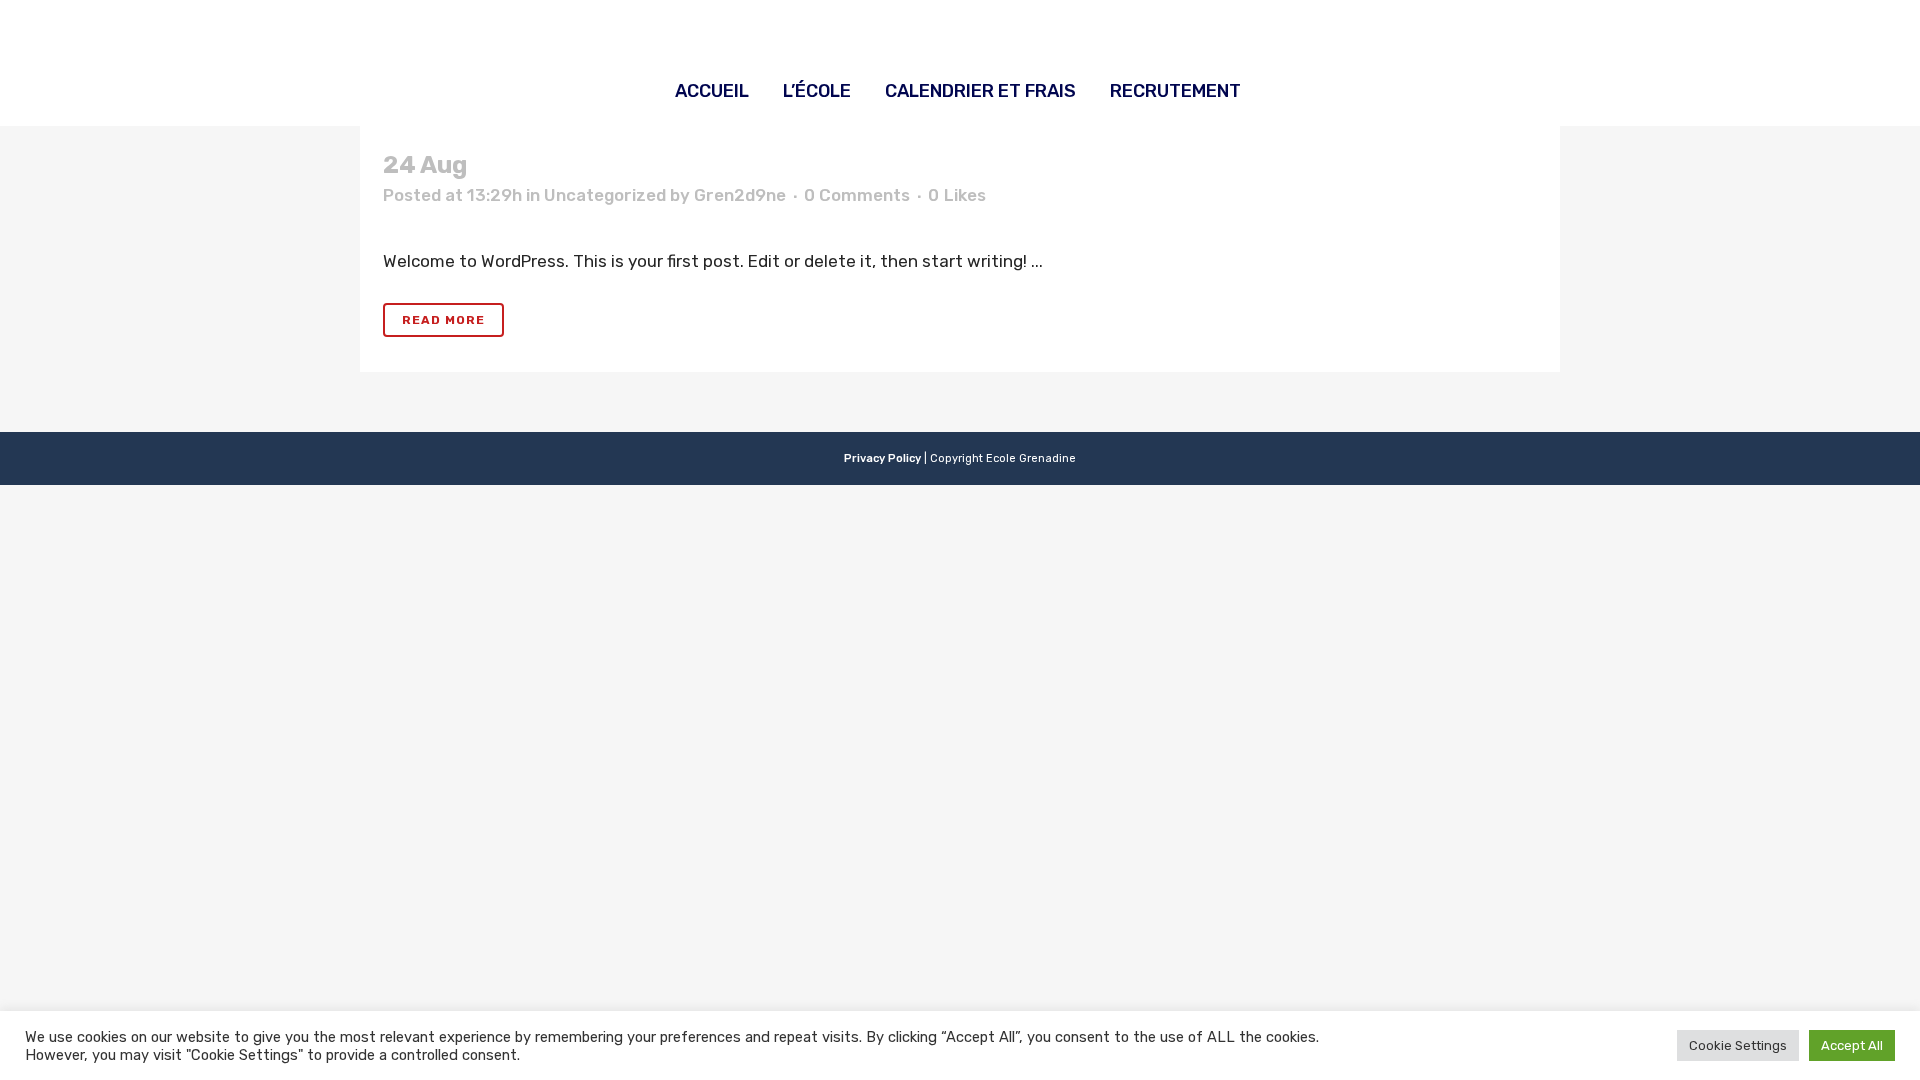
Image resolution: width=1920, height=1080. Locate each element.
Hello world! (542, 165)
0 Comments (857, 195)
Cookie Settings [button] (1738, 1045)
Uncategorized (605, 195)
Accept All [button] (1852, 1045)
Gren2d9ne (740, 195)
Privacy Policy (882, 458)
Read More (443, 320)
